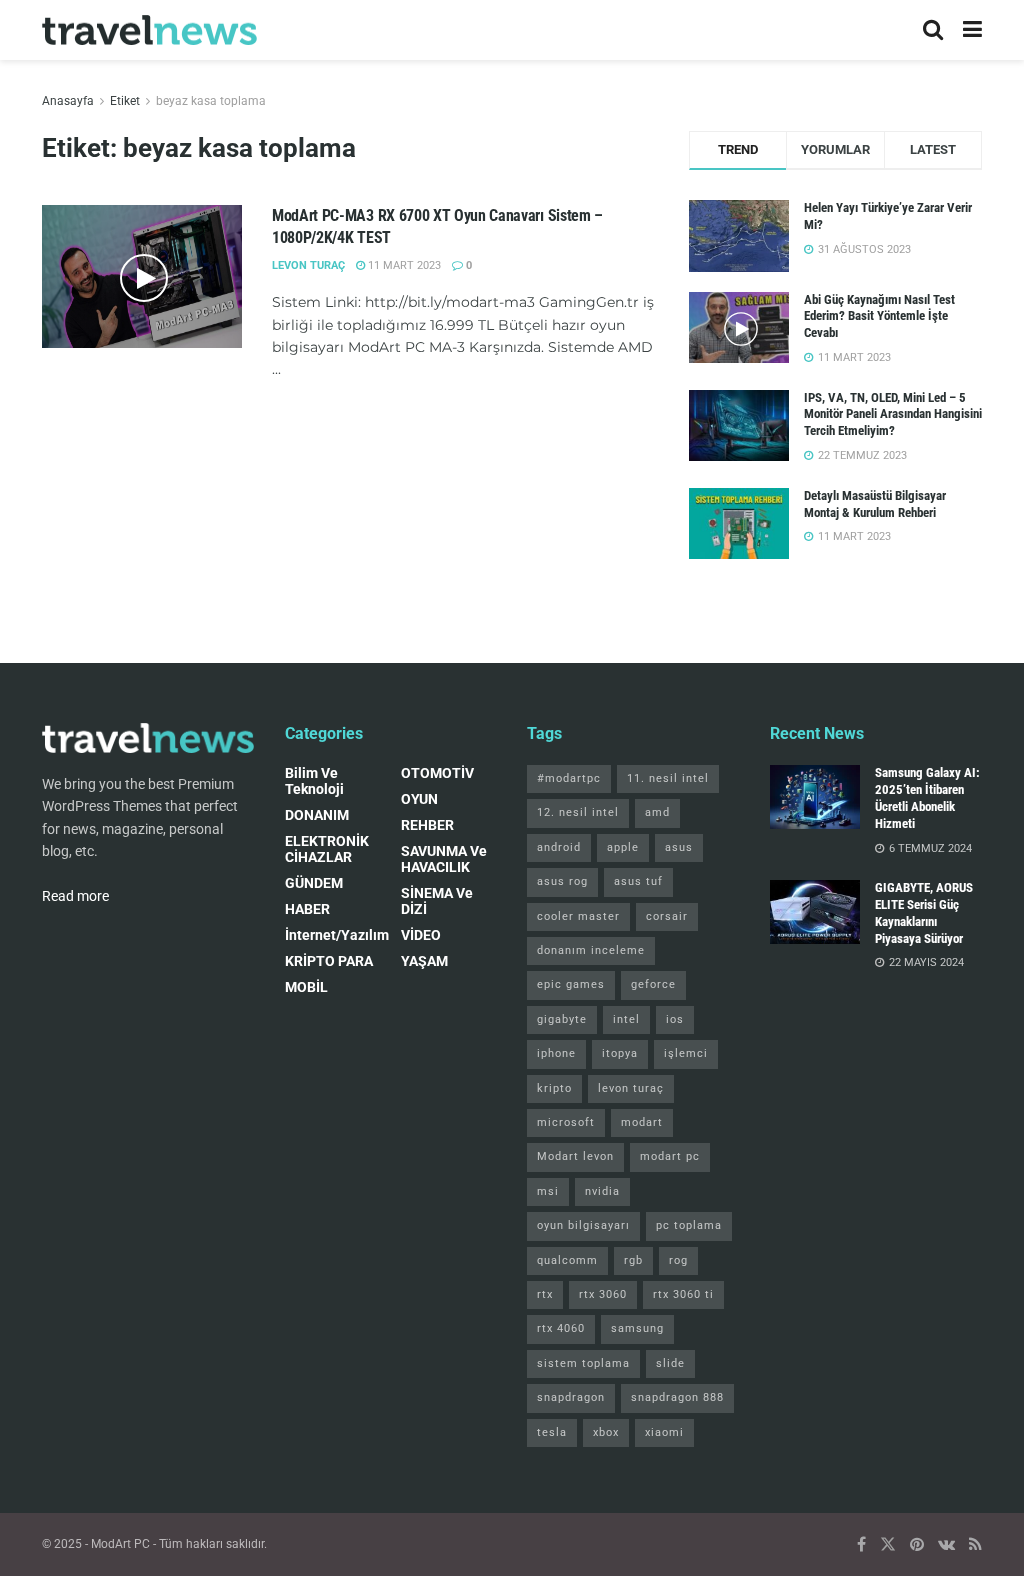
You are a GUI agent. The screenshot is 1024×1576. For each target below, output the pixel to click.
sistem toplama (583, 1363)
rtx (545, 1294)
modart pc (670, 1156)
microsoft (566, 1122)
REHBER (427, 825)
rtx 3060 (603, 1294)
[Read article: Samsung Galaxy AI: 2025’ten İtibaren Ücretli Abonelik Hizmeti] (815, 797)
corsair (667, 916)
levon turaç (631, 1088)
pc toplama (689, 1225)
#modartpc (569, 778)
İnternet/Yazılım (337, 935)
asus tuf (638, 881)
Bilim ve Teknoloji (314, 781)
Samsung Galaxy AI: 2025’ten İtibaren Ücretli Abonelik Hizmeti (927, 798)
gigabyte (562, 1019)
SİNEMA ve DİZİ (437, 901)
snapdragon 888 (677, 1397)
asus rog (562, 881)
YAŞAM (424, 961)
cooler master (578, 916)
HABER (307, 909)
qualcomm (567, 1260)
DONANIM (317, 815)
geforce (653, 984)
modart (642, 1122)
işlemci (686, 1053)
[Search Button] (933, 30)
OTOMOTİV (437, 773)
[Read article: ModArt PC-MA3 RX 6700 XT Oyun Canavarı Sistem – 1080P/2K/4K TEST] (142, 276)
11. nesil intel (668, 778)
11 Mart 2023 (403, 265)
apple (623, 847)
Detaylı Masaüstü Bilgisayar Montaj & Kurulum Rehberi (875, 504)
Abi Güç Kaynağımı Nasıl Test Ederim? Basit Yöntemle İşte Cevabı (879, 316)
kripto (554, 1088)
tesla (552, 1432)
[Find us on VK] (946, 1544)
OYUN (419, 799)
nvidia (602, 1191)
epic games (571, 984)
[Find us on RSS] (975, 1544)
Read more (75, 896)
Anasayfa (68, 101)
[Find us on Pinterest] (917, 1544)
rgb (633, 1260)
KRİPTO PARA (329, 961)
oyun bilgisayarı (583, 1225)
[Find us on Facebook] (861, 1544)
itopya (620, 1053)
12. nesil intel (578, 812)
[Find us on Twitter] (888, 1544)
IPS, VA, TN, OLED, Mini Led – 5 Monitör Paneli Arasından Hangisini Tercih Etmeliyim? (893, 414)
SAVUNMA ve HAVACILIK (444, 859)
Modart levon (575, 1156)
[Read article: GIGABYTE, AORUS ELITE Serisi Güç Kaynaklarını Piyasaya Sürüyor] (815, 912)
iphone (556, 1053)
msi (548, 1191)
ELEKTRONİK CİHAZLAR (327, 849)
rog (678, 1260)
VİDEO (421, 935)
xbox (606, 1432)
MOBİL (306, 987)
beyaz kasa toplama (211, 101)
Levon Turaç (308, 265)
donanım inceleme (591, 950)
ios (675, 1019)
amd (657, 812)
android (559, 847)
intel (626, 1019)
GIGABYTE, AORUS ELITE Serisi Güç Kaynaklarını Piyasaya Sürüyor (924, 913)
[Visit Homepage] (149, 30)
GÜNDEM (314, 883)
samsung (637, 1328)
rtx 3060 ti (683, 1294)
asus (679, 847)
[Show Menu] (972, 30)
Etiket (125, 101)
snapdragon (571, 1397)
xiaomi (664, 1432)
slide (670, 1363)
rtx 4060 (561, 1328)
